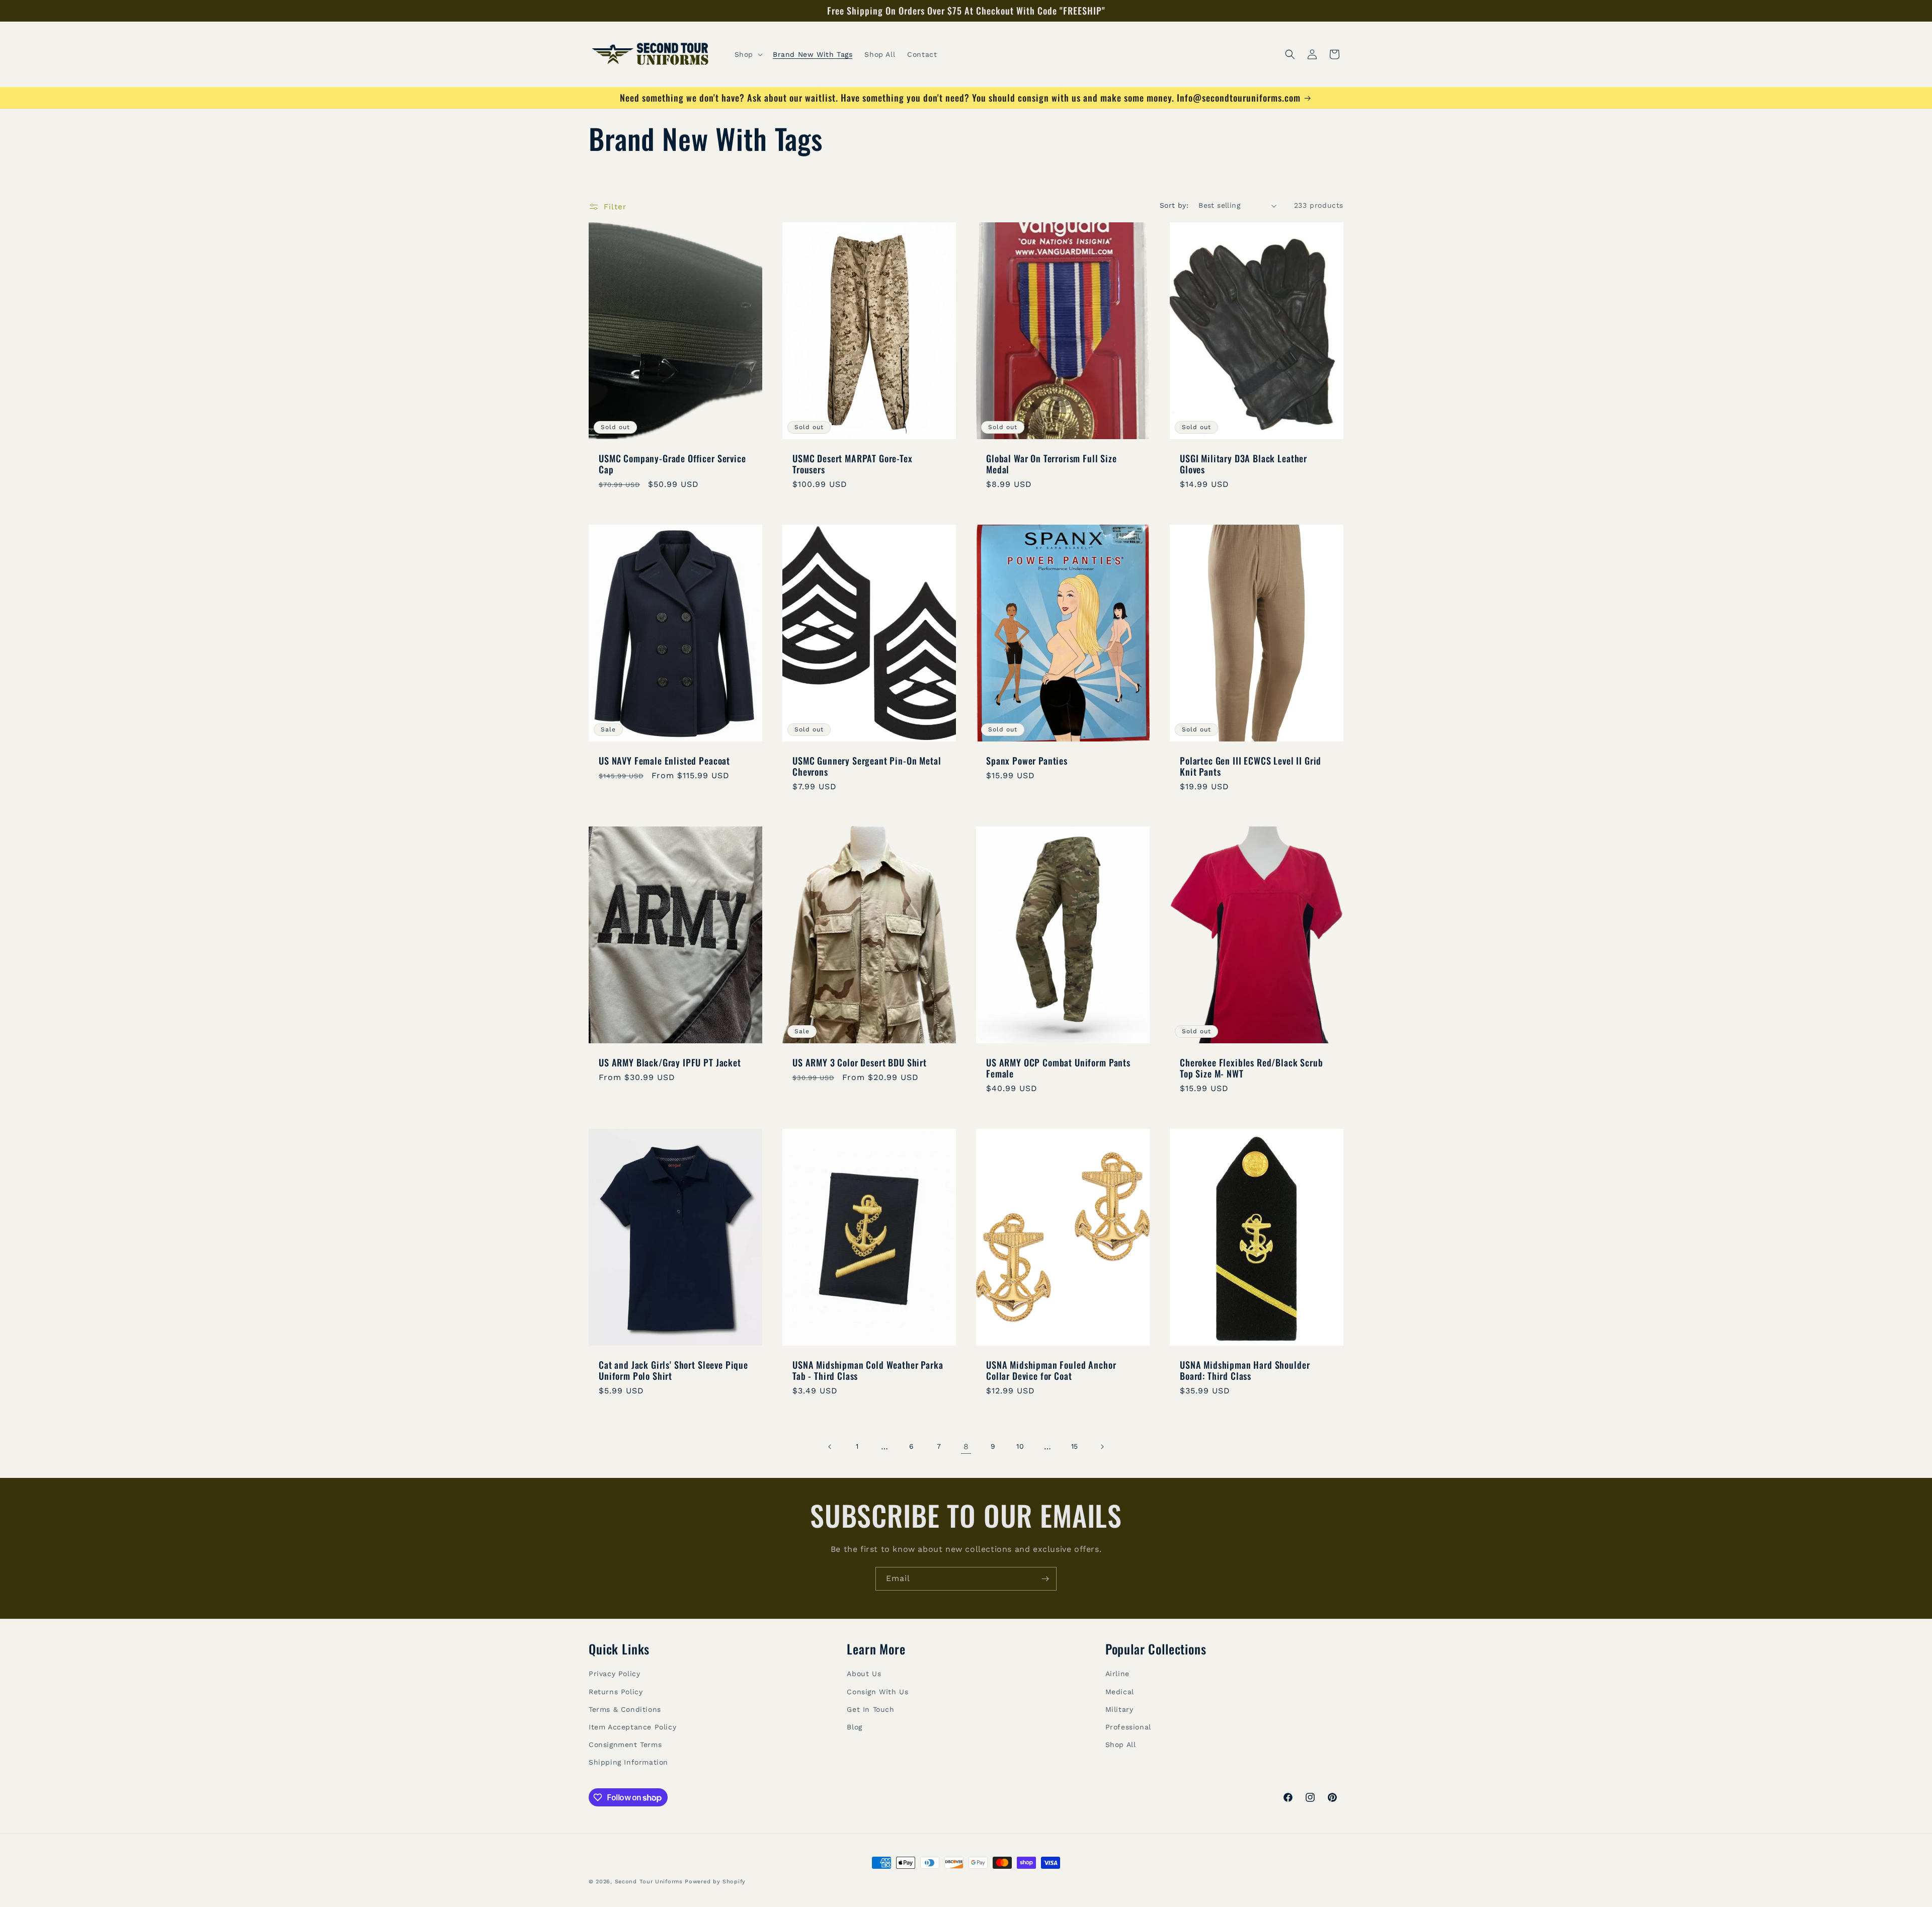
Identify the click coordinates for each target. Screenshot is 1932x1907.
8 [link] (966, 1446)
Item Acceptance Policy (632, 1727)
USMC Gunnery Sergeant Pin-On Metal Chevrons (867, 766)
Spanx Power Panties (1027, 761)
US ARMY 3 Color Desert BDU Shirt (860, 1062)
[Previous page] (830, 1447)
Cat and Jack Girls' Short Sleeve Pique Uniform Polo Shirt (673, 1370)
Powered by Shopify (715, 1882)
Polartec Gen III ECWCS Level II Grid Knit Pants (1251, 766)
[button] (748, 54)
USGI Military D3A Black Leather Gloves (1243, 464)
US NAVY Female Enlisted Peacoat (664, 761)
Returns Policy (616, 1692)
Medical (1120, 1692)
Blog (854, 1727)
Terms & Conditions (625, 1709)
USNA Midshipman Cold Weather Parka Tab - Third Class (868, 1370)
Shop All (1121, 1745)
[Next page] (1102, 1447)
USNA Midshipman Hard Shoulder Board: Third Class (1245, 1370)
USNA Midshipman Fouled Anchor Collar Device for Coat (1051, 1370)
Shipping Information (628, 1762)
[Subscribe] (1045, 1579)
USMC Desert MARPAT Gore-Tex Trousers (853, 464)
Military (1119, 1709)
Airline (1117, 1674)
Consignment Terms (625, 1745)
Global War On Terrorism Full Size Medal (1052, 464)
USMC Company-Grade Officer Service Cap (672, 464)
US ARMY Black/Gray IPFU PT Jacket (670, 1062)
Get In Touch (870, 1709)
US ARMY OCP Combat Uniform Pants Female (1058, 1068)
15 (1075, 1446)
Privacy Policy (614, 1674)
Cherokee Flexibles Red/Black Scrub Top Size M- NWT (1252, 1068)
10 (1020, 1446)
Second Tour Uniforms (649, 1882)
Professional (1128, 1727)
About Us (864, 1674)
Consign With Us (877, 1692)
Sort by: (1174, 205)
